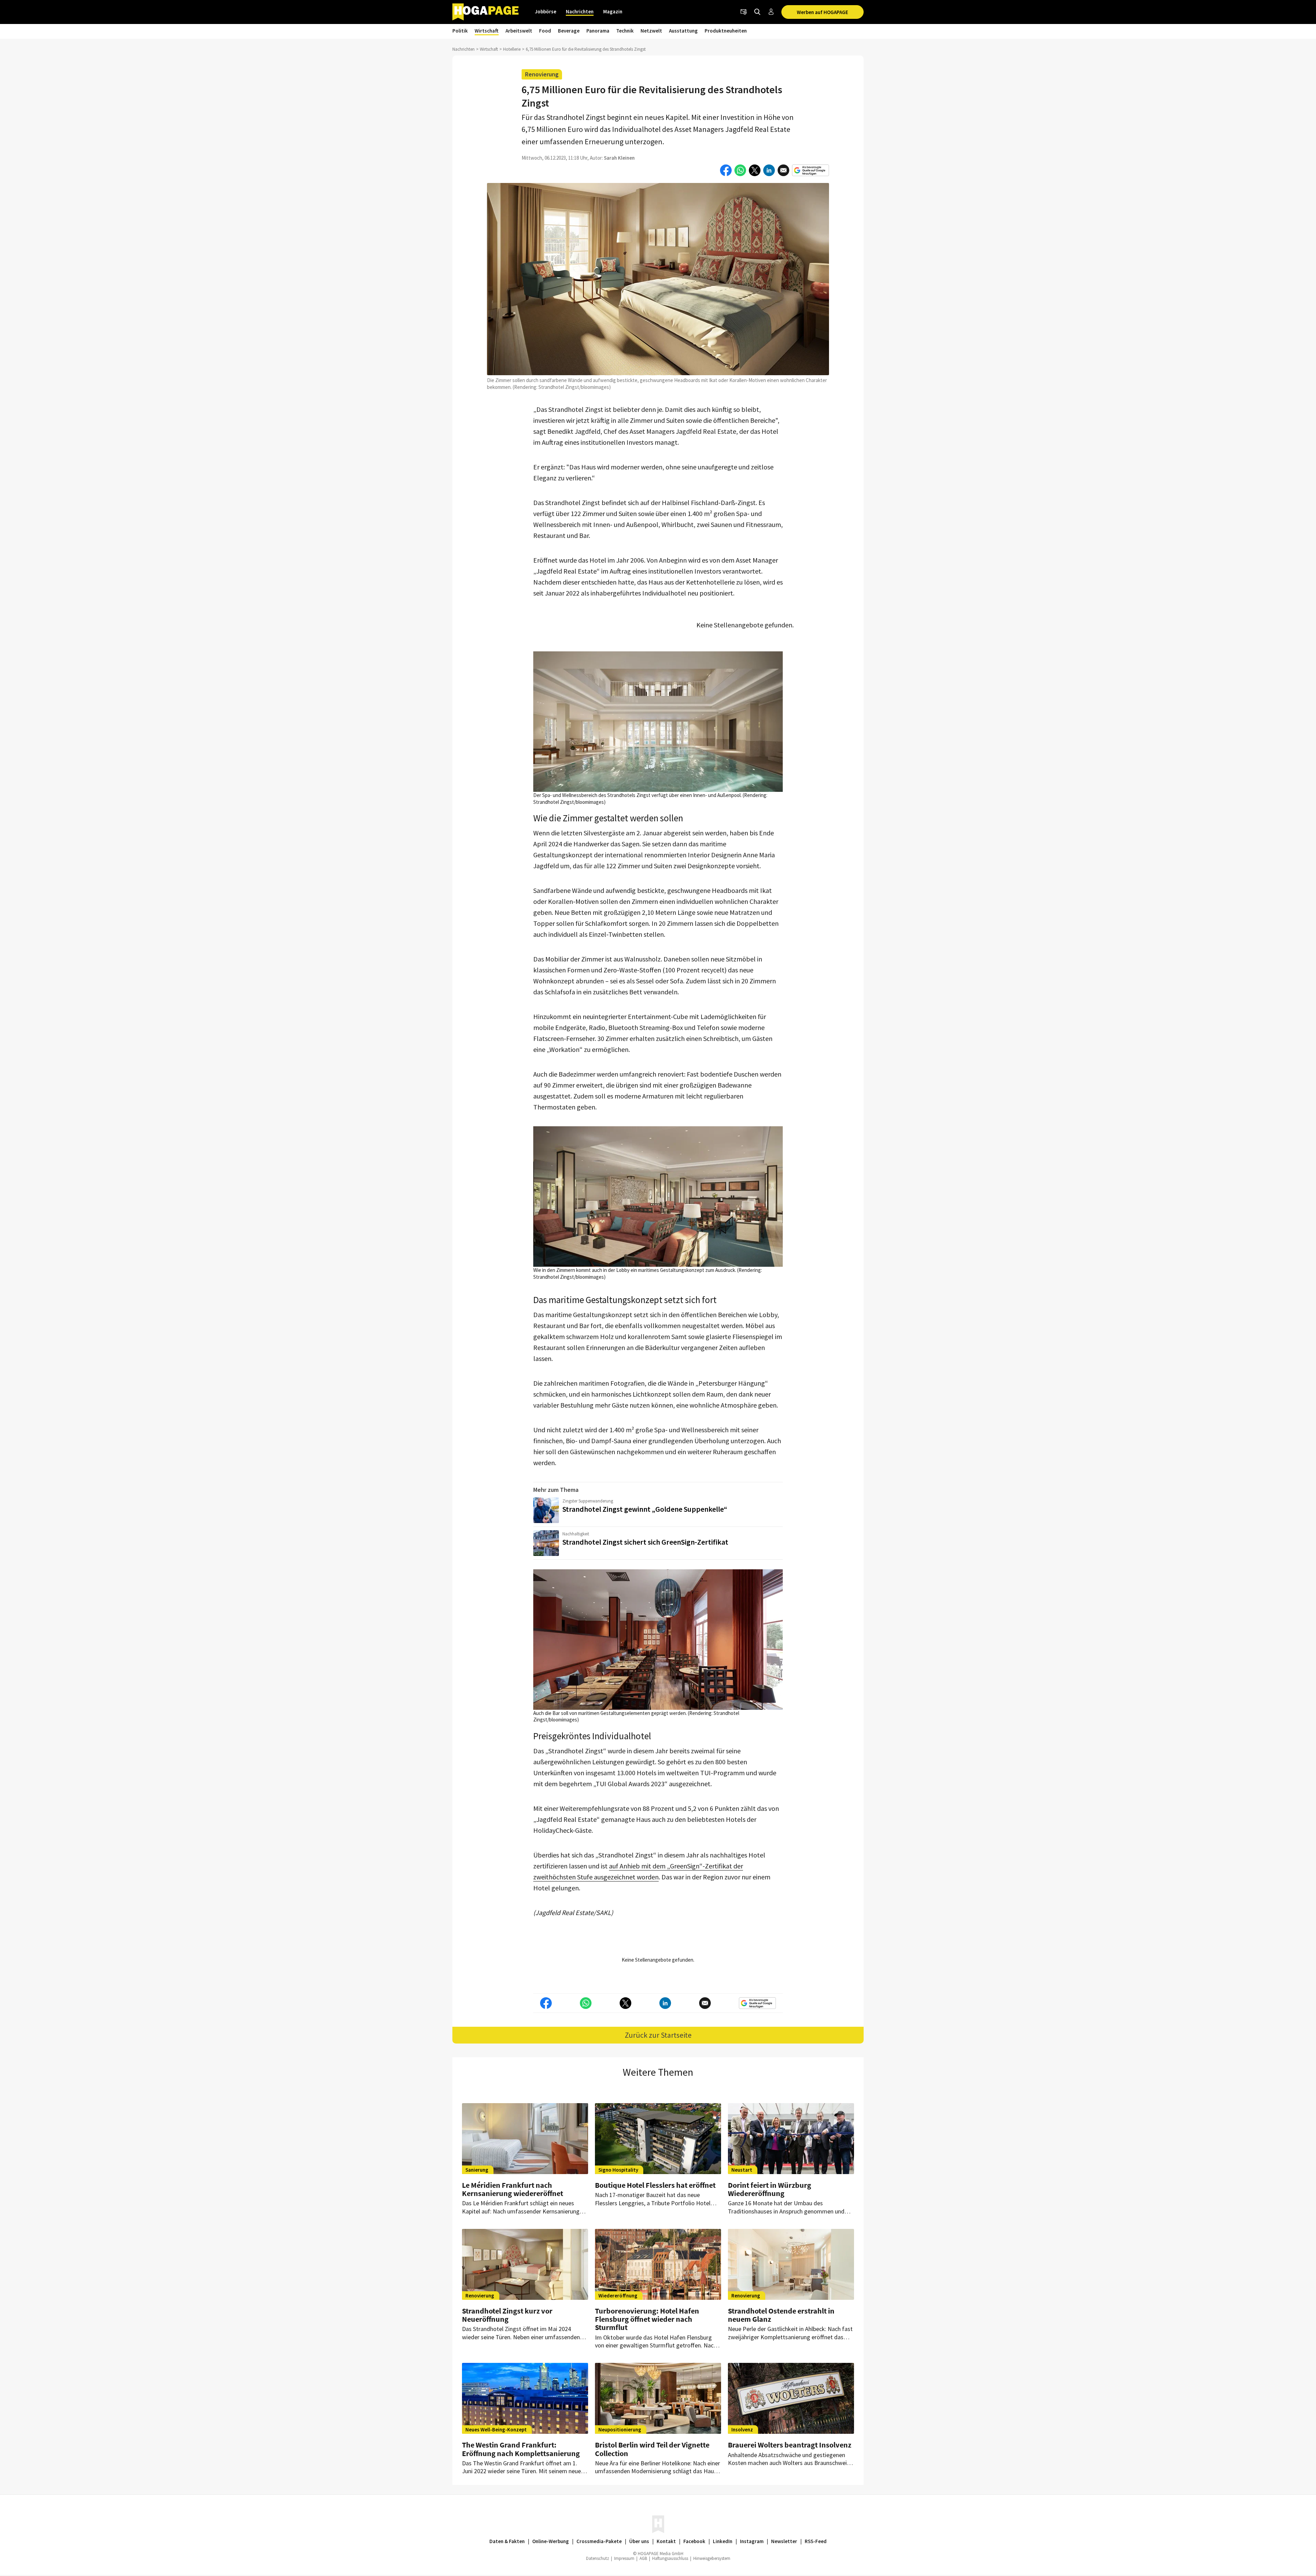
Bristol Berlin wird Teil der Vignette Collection (652, 2449)
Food (545, 31)
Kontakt (666, 2541)
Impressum (624, 2558)
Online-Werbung (551, 2541)
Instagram (752, 2541)
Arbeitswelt (519, 31)
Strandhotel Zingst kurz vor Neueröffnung (507, 2315)
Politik (460, 31)
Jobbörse (546, 11)
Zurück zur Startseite (658, 2035)
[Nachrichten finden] (757, 12)
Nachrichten (580, 11)
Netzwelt (651, 31)
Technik (625, 31)
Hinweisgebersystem (712, 2558)
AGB (643, 2558)
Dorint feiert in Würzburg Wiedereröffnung (770, 2189)
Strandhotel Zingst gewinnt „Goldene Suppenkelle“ (645, 1509)
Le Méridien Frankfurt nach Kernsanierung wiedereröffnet (513, 2189)
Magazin (613, 11)
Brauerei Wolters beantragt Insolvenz (790, 2445)
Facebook (694, 2541)
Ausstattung (683, 31)
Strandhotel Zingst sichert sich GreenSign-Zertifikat (645, 1542)
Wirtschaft (487, 31)
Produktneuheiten (726, 31)
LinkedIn (723, 2541)
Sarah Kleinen (619, 158)
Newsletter (784, 2541)
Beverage (569, 31)
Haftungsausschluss (670, 2558)
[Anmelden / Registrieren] (771, 12)
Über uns (639, 2541)
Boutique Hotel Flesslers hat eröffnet (655, 2185)
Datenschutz (598, 2558)
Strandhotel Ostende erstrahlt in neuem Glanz (781, 2315)
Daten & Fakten (507, 2541)
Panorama (598, 31)
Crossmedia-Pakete (599, 2541)
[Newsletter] (744, 12)
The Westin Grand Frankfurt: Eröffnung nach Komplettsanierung (521, 2449)
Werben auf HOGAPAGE (822, 12)
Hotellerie (512, 49)
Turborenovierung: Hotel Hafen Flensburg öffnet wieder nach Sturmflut (647, 2319)
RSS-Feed (816, 2541)
